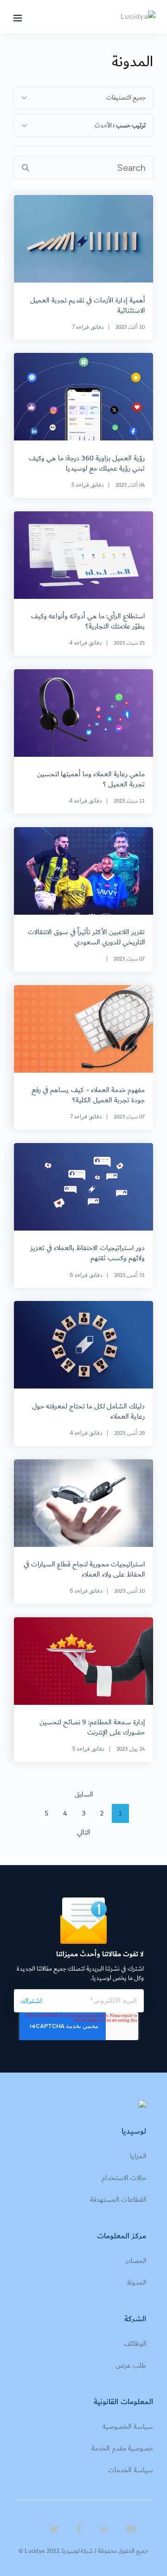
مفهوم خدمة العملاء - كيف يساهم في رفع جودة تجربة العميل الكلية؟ (88, 1095)
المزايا (138, 2156)
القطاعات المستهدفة (118, 2200)
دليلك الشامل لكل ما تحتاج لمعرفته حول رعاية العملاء (88, 1411)
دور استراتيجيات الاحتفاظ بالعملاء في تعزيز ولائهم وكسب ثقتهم (87, 1253)
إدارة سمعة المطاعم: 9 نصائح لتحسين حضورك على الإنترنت (92, 1727)
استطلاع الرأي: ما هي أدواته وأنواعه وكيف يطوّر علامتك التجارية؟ (88, 621)
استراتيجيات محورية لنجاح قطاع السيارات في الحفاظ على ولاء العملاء (84, 1569)
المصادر (136, 2261)
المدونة (137, 2283)
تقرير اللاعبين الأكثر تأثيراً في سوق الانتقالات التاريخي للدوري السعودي (86, 937)
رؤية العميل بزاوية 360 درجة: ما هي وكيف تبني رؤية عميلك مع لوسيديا (87, 463)
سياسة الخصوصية (128, 2427)
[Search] (26, 168)
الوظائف (135, 2344)
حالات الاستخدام (124, 2178)
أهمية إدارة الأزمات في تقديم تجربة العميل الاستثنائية (87, 305)
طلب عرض (131, 2366)
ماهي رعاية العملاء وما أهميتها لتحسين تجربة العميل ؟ (91, 779)
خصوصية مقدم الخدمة (122, 2448)
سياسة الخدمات (131, 2470)
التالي (83, 1832)
